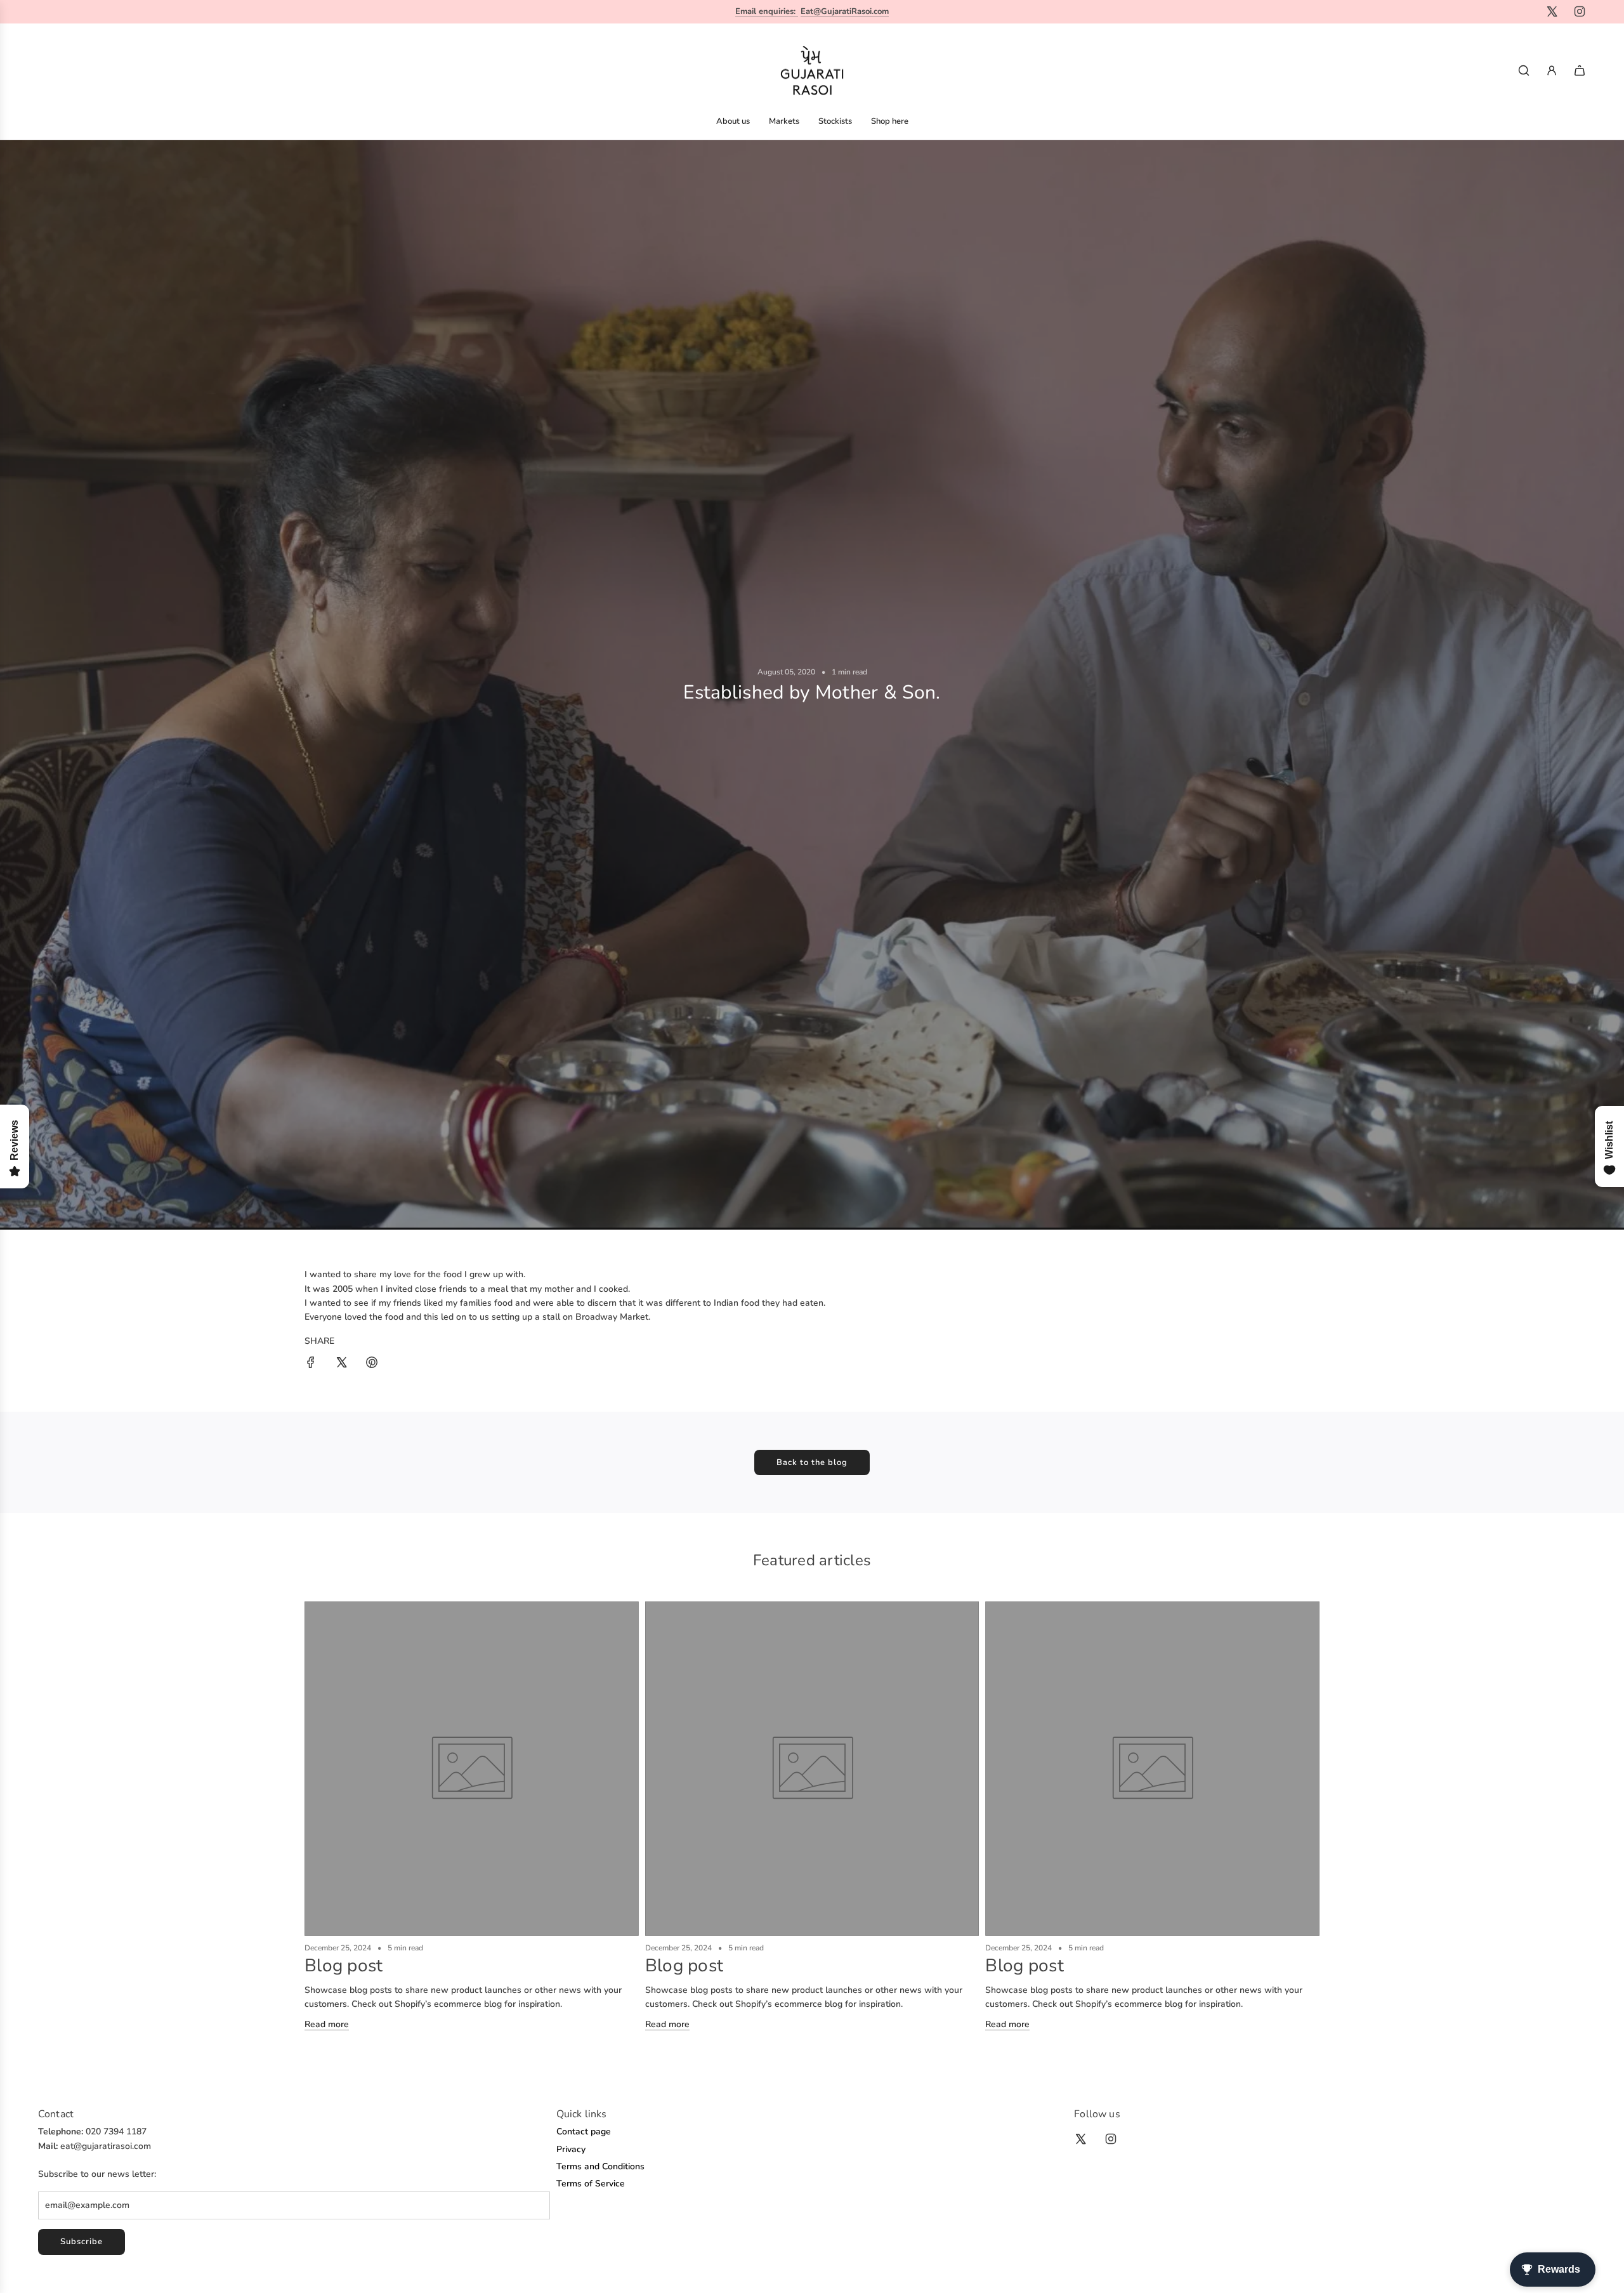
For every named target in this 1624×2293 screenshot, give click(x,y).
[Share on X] (341, 1364)
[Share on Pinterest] (372, 1364)
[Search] (1524, 70)
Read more (327, 2024)
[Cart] (1580, 70)
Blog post (344, 1966)
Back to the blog (812, 1462)
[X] (1552, 11)
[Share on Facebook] (311, 1364)
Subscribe (82, 2242)
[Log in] (1552, 70)
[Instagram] (1580, 11)
